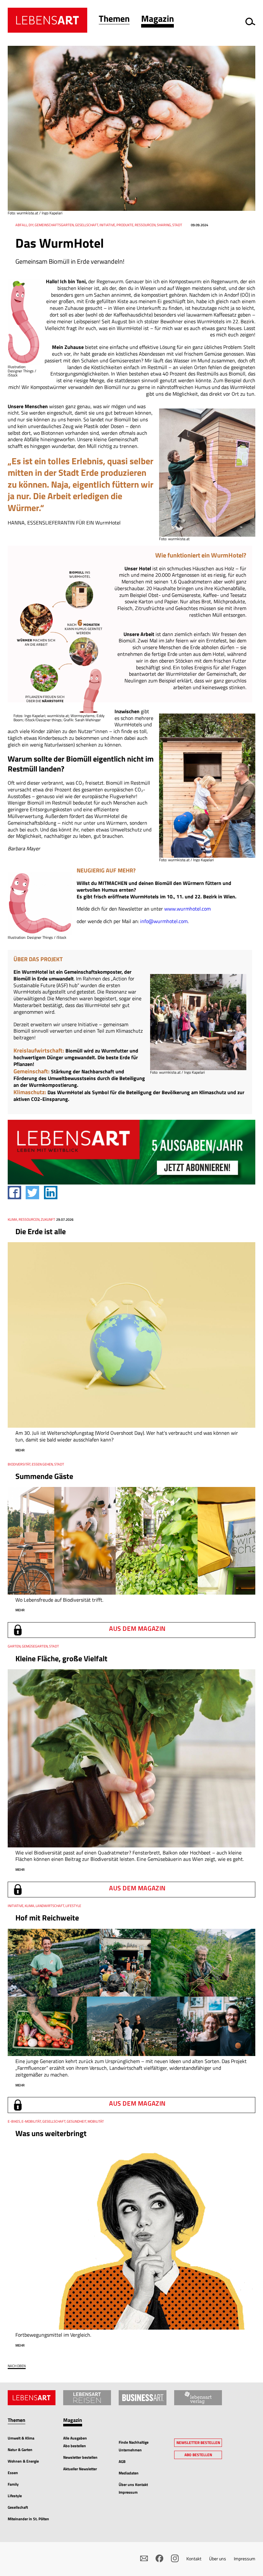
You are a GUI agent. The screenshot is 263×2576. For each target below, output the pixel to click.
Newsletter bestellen (80, 2457)
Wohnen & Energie (23, 2461)
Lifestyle (15, 2496)
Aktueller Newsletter (80, 2469)
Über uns (218, 2559)
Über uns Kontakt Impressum (133, 2488)
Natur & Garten (20, 2450)
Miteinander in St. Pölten (28, 2519)
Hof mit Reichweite (47, 1918)
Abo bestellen (75, 2446)
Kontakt (194, 2559)
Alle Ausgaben (75, 2438)
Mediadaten (129, 2473)
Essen (13, 2473)
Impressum (245, 2559)
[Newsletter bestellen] (144, 2558)
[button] (114, 20)
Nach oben (17, 2366)
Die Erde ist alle (41, 1231)
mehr (20, 1450)
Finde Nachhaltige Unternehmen (134, 2446)
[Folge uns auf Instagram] (175, 2558)
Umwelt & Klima (21, 2438)
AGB (122, 2461)
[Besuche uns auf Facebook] (159, 2558)
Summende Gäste (44, 1476)
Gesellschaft (18, 2507)
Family (13, 2484)
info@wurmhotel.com (164, 921)
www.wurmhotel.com (187, 909)
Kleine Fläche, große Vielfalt (61, 1658)
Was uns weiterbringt (51, 2133)
